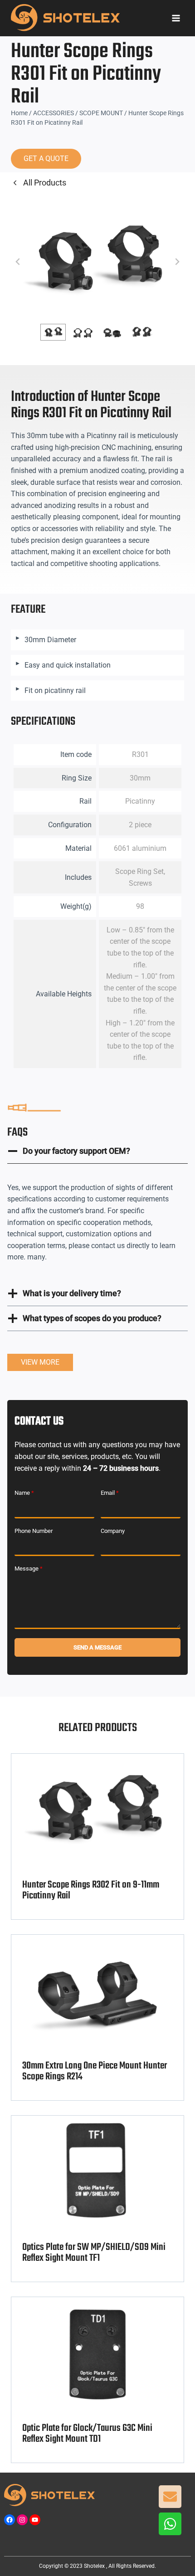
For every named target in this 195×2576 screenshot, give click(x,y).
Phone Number (34, 1531)
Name (24, 1493)
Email (110, 1493)
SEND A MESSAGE (97, 1647)
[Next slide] (177, 262)
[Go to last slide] (18, 262)
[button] (53, 332)
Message (29, 1569)
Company (113, 1531)
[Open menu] (176, 18)
